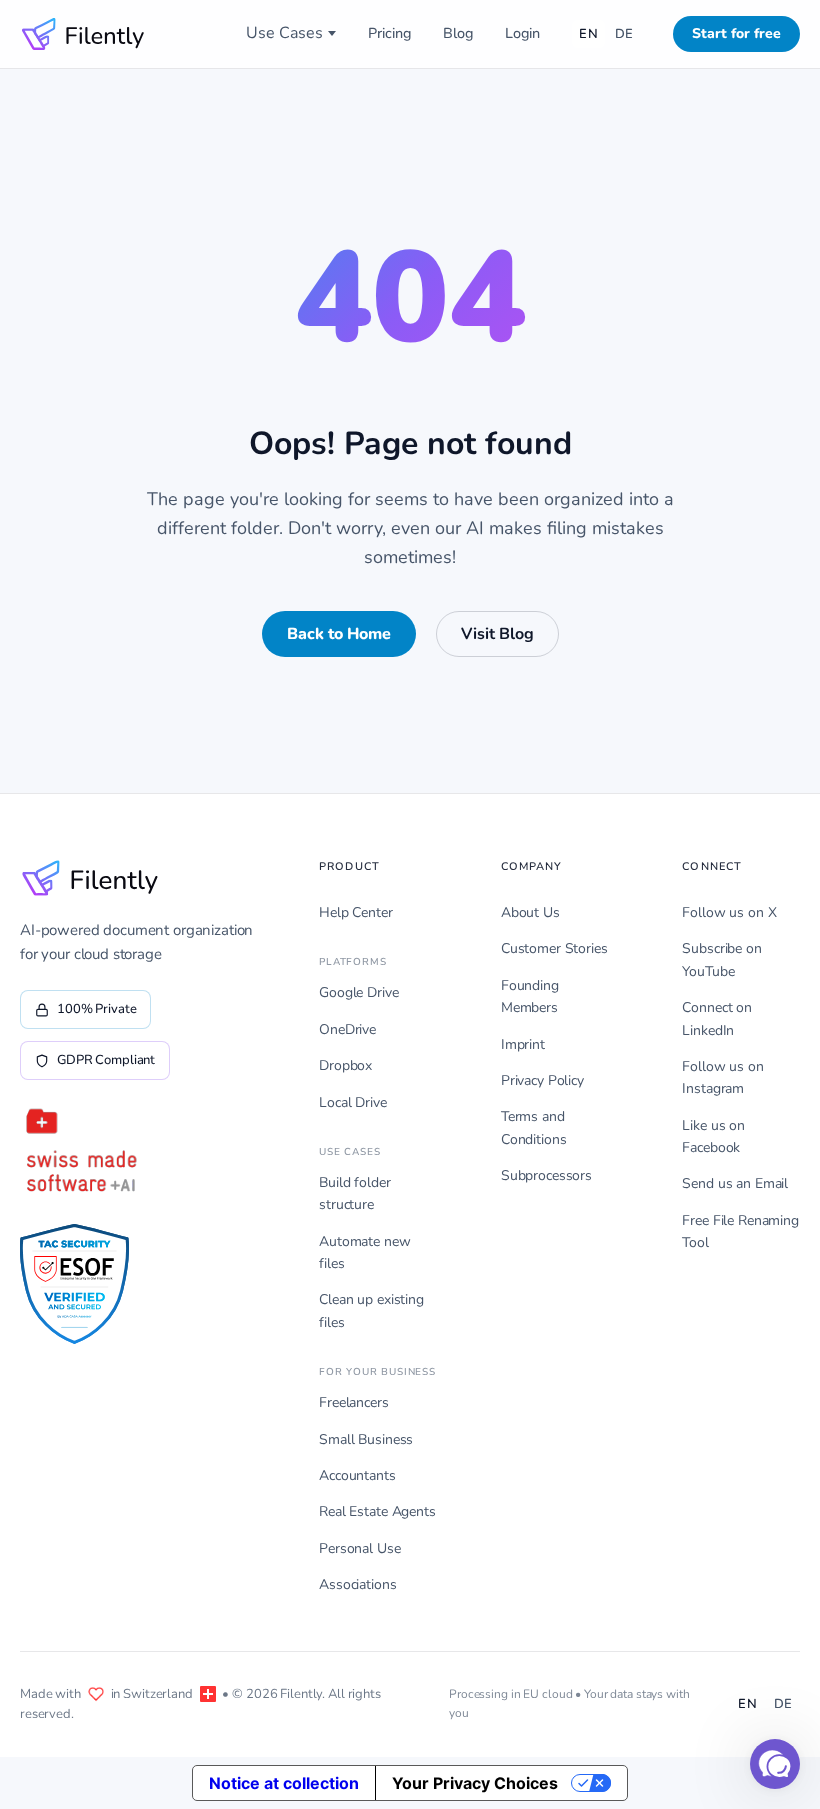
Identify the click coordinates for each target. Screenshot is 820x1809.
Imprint (523, 1044)
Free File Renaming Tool (740, 1231)
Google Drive (358, 992)
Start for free (736, 33)
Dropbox (345, 1065)
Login (522, 33)
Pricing (389, 33)
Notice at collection (284, 1783)
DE (624, 34)
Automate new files (364, 1252)
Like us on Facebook (713, 1136)
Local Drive (352, 1102)
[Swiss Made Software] (80, 1152)
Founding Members (530, 996)
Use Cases (284, 33)
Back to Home (339, 634)
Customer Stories (554, 948)
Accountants (357, 1475)
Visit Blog (497, 634)
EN (588, 34)
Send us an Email (735, 1183)
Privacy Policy (542, 1080)
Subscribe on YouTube (721, 959)
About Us (530, 912)
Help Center (355, 912)
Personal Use (359, 1548)
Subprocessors (546, 1175)
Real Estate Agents (377, 1511)
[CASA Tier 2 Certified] (74, 1284)
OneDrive (347, 1029)
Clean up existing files (371, 1310)
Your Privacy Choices (475, 1783)
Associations (357, 1584)
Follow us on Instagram (722, 1077)
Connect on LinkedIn (717, 1018)
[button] (775, 1764)
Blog (458, 33)
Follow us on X (729, 912)
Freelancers (353, 1402)
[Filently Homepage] (83, 34)
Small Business (366, 1439)
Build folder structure (354, 1193)
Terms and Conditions (534, 1127)
